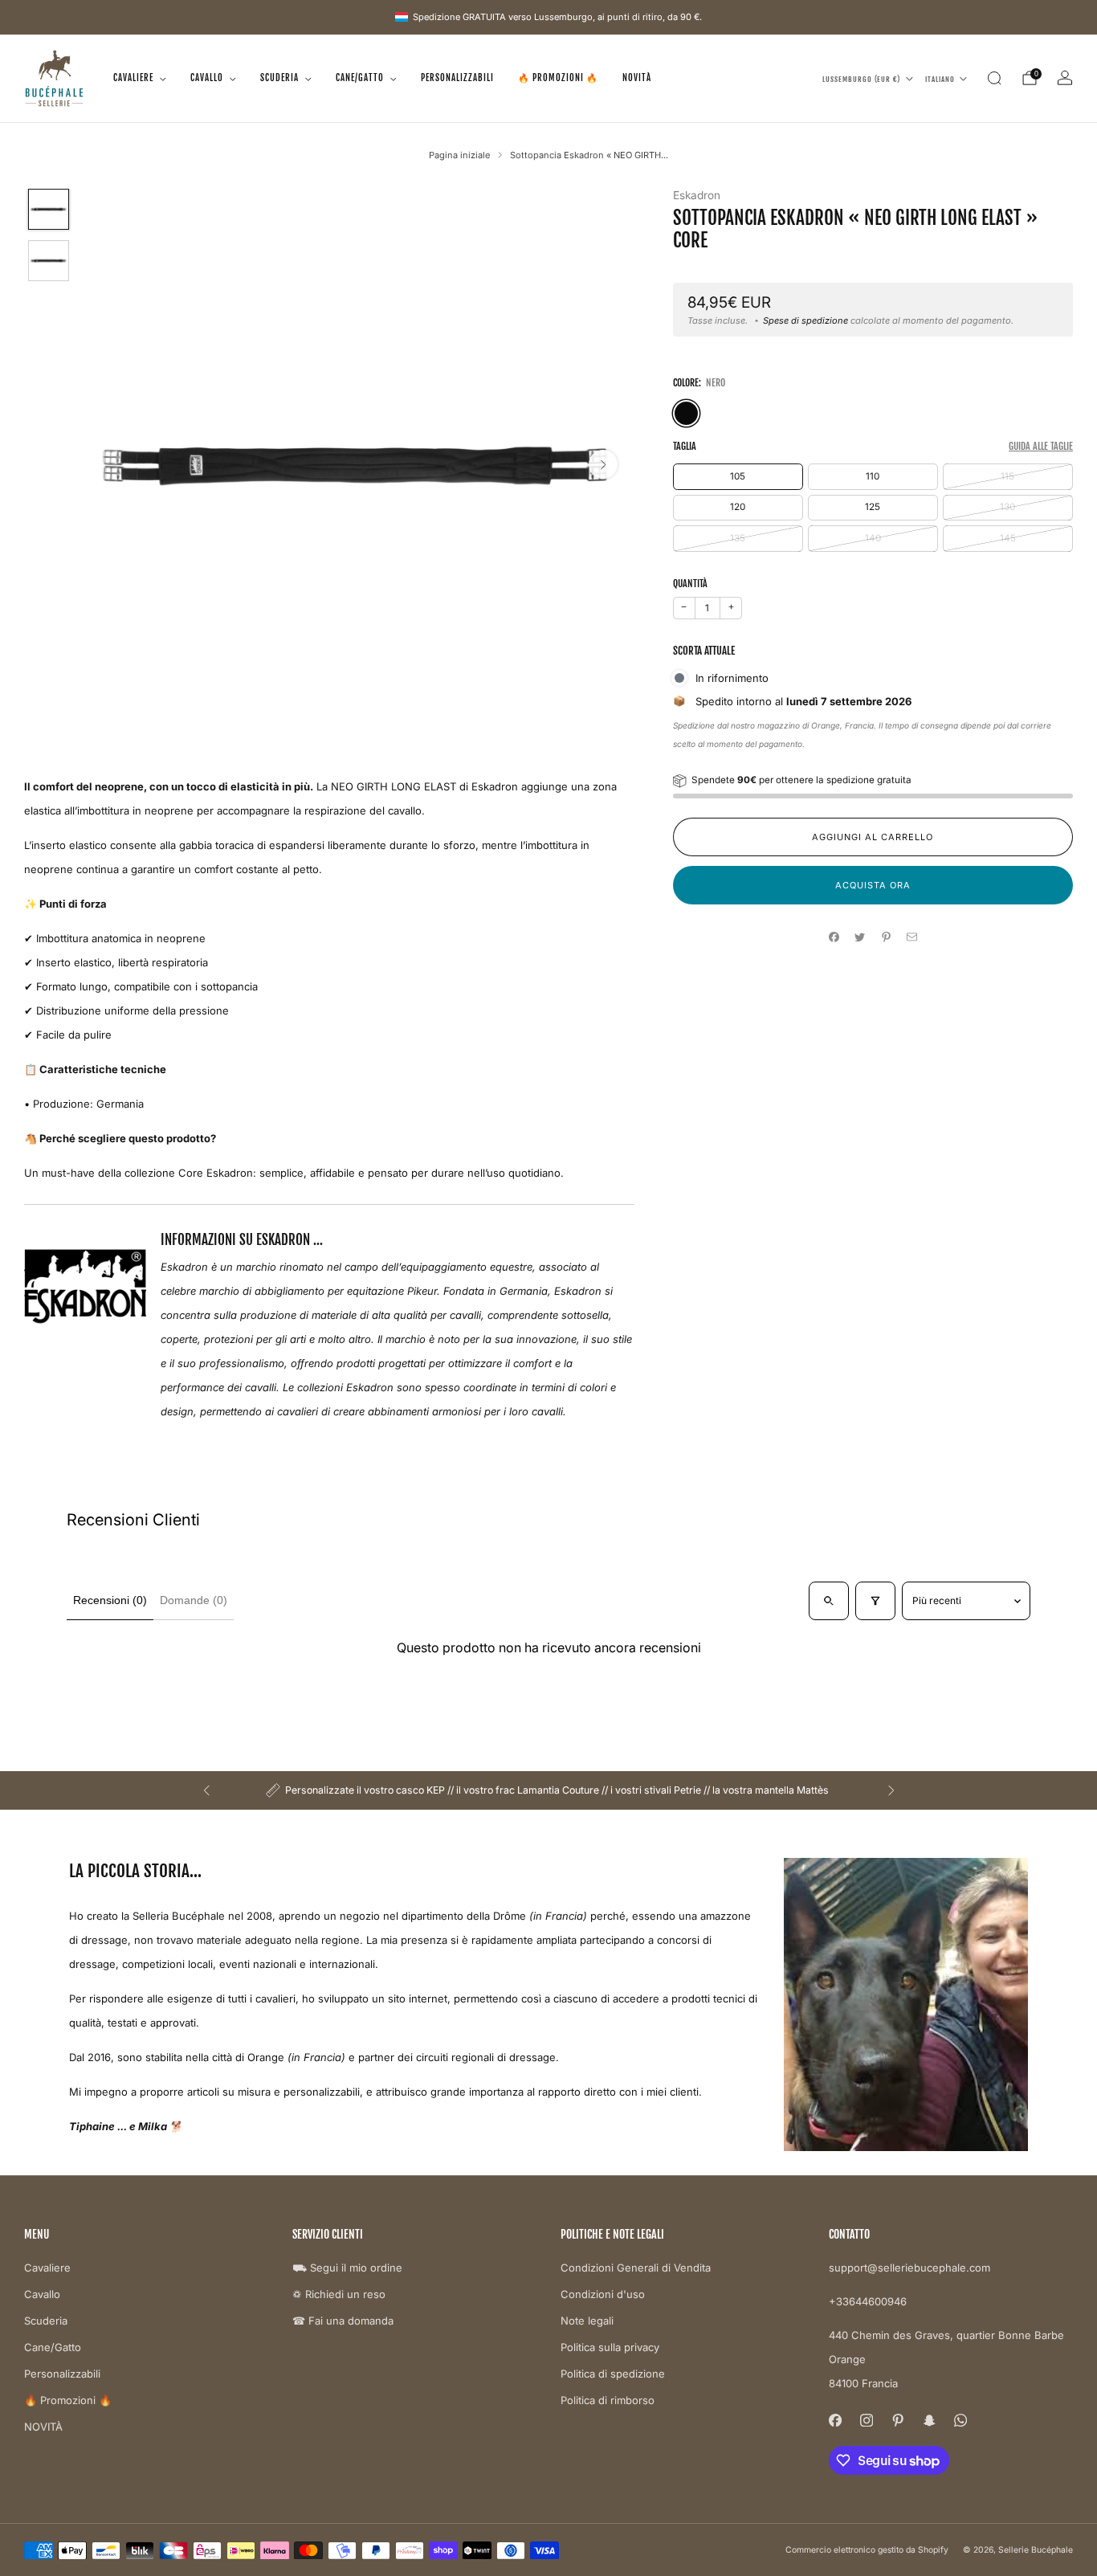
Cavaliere (133, 78)
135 (738, 538)
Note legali (587, 2321)
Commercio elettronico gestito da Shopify (867, 2550)
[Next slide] (603, 464)
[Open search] (829, 1601)
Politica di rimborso (608, 2400)
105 (738, 476)
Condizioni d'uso (603, 2294)
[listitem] (549, 1790)
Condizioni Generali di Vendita (636, 2268)
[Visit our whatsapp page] (960, 2421)
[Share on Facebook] (834, 937)
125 (873, 507)
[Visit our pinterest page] (897, 2421)
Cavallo (207, 78)
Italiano (940, 78)
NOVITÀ (637, 78)
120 (738, 507)
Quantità (690, 584)
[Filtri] (875, 1601)
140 (873, 538)
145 (1008, 538)
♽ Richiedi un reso (339, 2294)
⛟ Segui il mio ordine (347, 2268)
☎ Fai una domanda (343, 2321)
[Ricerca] (994, 78)
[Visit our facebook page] (835, 2421)
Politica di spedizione (613, 2374)
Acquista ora (873, 885)
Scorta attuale (704, 651)
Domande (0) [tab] (194, 1600)
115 (1007, 476)
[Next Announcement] (891, 1790)
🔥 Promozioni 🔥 (558, 78)
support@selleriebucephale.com (909, 2268)
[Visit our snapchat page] (929, 2421)
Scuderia (279, 78)
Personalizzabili (457, 78)
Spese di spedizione (805, 320)
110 (873, 476)
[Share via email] (912, 937)
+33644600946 (868, 2301)
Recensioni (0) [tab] (110, 1600)
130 (1007, 507)
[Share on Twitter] (860, 937)
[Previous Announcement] (206, 1790)
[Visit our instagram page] (866, 2421)
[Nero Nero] (686, 413)
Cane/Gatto (360, 78)
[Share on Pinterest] (886, 937)
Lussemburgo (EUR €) (861, 78)
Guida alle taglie (1041, 446)
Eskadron (697, 195)
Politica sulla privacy (610, 2347)
